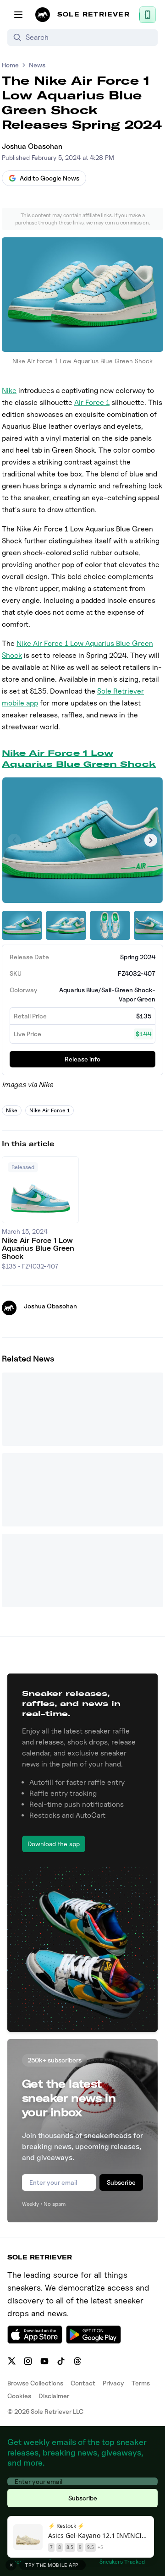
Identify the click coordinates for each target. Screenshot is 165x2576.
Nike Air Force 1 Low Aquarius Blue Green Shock (79, 758)
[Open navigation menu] (18, 15)
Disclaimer (54, 2396)
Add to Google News (49, 178)
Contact (83, 2383)
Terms (141, 2383)
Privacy (113, 2383)
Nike (9, 391)
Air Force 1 (92, 402)
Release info (82, 1059)
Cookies (19, 2396)
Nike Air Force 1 (49, 1110)
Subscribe (121, 2182)
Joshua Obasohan (32, 146)
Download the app (54, 1844)
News (37, 65)
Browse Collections (35, 2383)
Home (10, 65)
